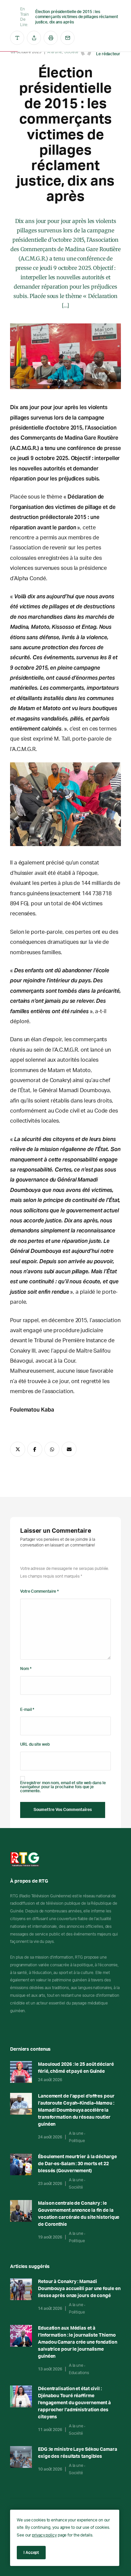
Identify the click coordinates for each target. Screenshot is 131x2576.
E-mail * (27, 1710)
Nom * (26, 1669)
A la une (76, 2133)
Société (76, 2187)
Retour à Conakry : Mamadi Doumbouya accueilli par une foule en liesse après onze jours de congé (79, 2289)
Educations (79, 2373)
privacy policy (44, 2535)
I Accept (31, 2552)
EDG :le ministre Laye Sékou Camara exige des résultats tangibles (78, 2453)
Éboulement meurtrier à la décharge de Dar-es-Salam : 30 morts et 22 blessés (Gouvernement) (77, 2164)
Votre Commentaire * (39, 1591)
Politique (77, 2141)
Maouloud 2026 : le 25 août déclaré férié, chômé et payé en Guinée (76, 2068)
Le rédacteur (108, 54)
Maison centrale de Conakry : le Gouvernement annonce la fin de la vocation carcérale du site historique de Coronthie (79, 2214)
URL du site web (35, 1744)
